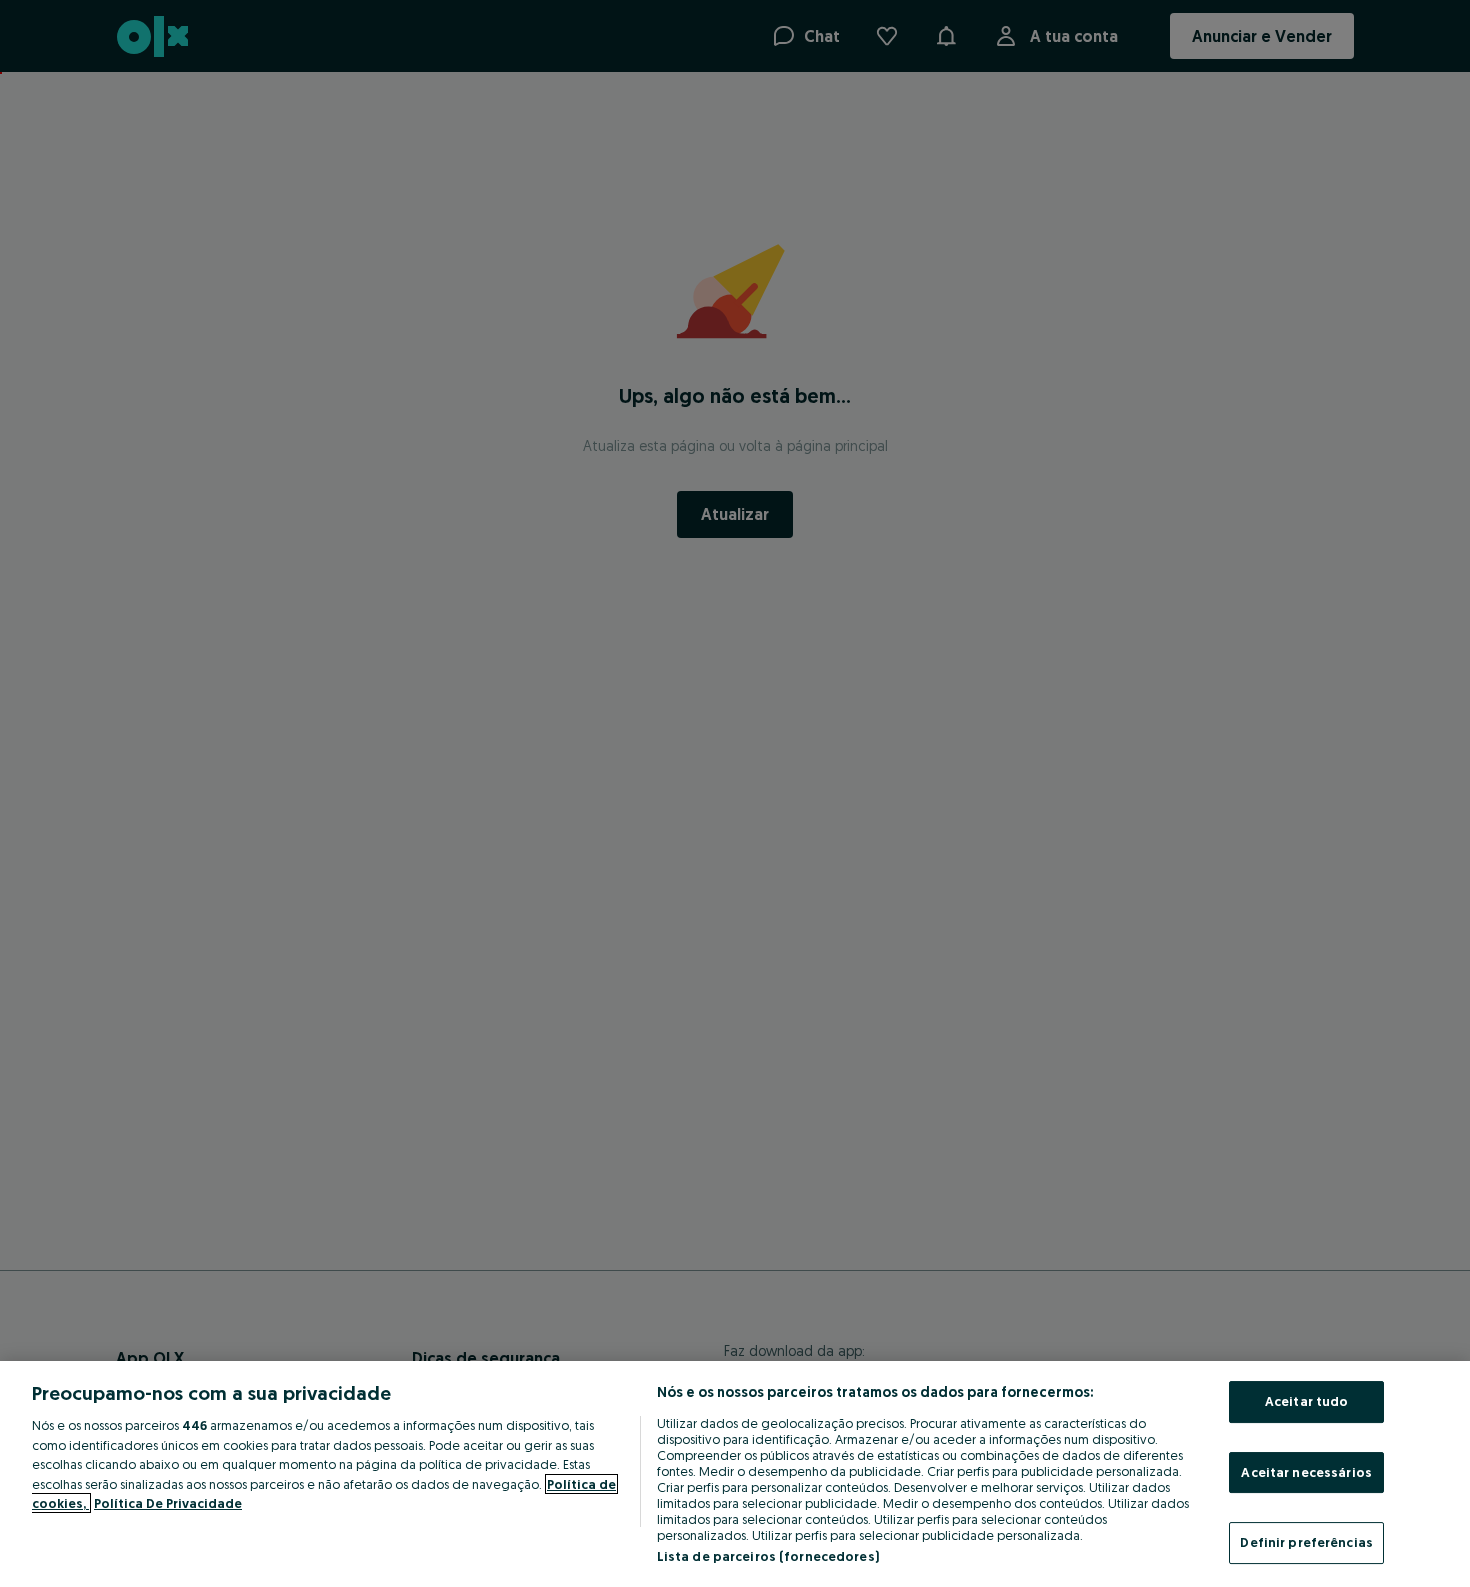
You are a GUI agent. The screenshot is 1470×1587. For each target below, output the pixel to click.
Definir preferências (1306, 1542)
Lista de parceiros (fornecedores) (768, 1556)
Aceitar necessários (1306, 1472)
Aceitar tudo (1307, 1401)
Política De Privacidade (168, 1503)
